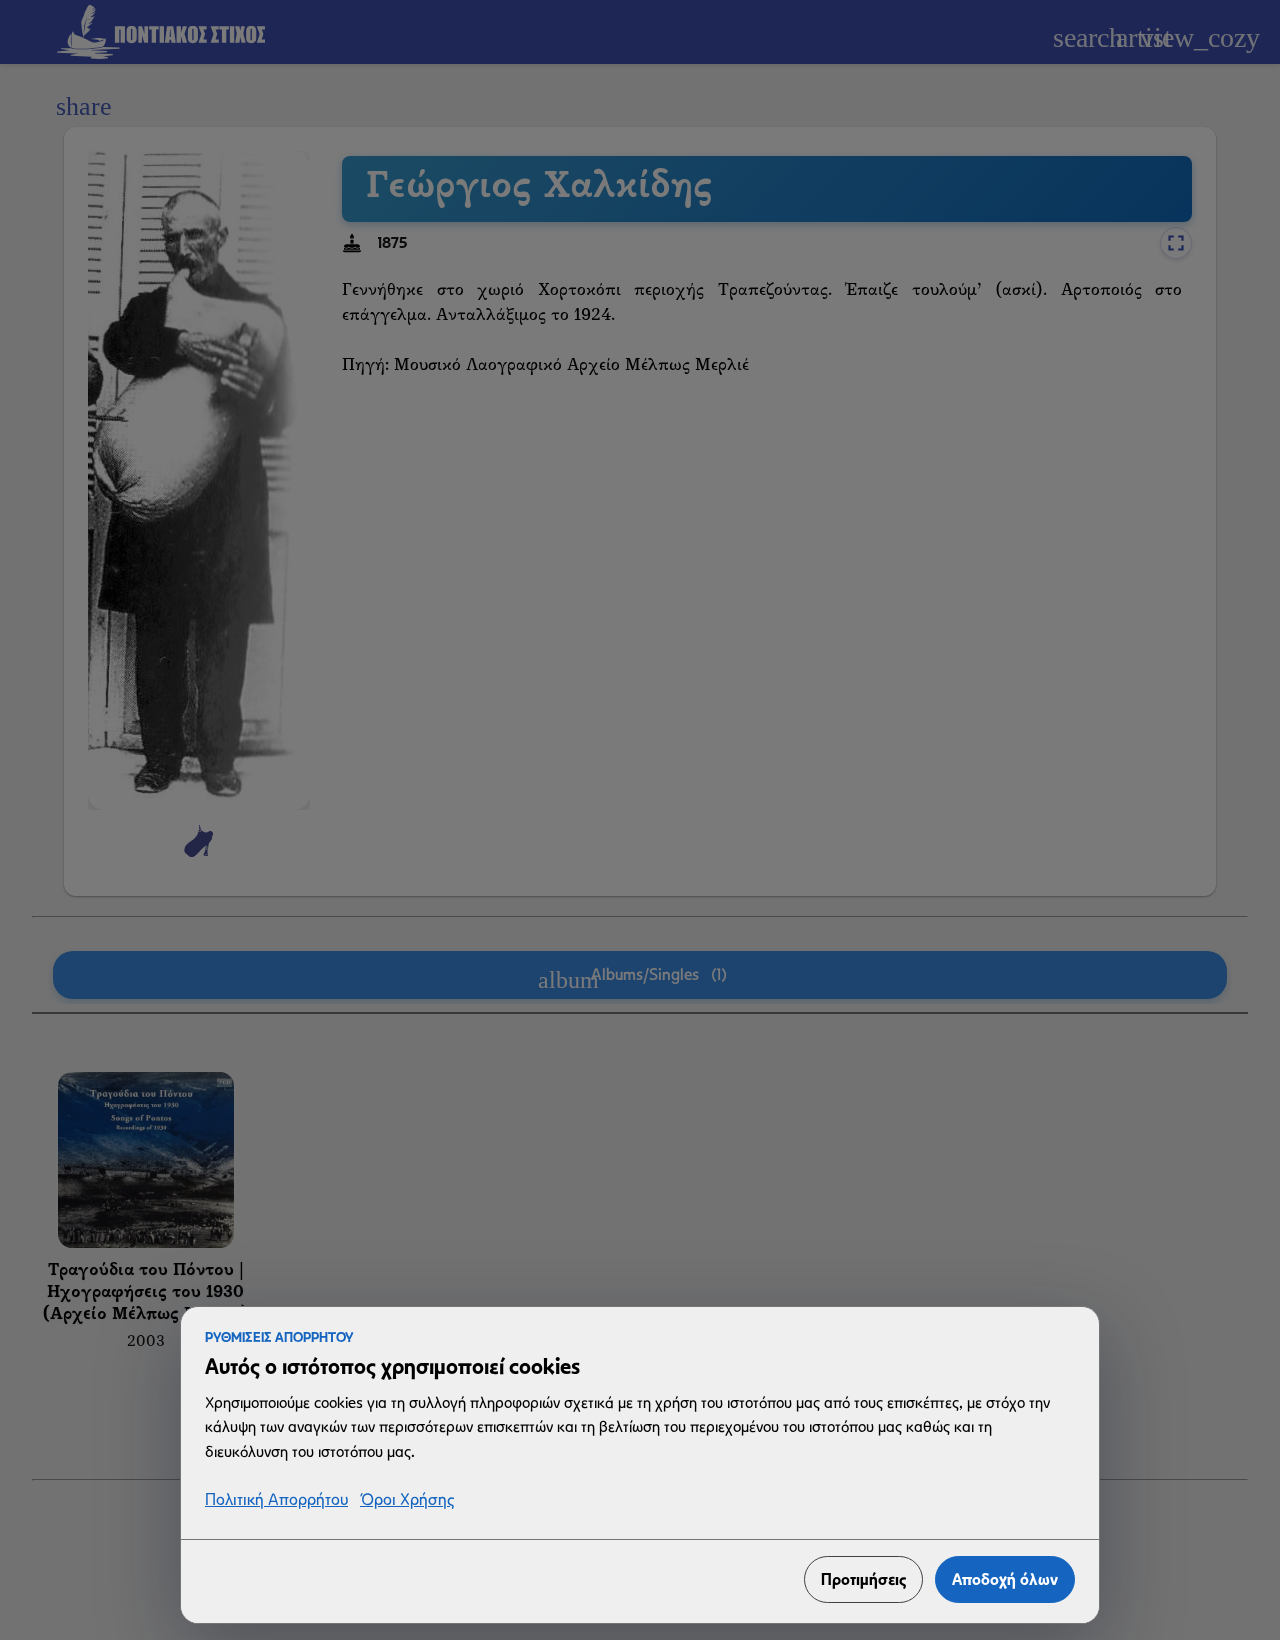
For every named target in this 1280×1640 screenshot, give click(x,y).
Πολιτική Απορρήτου (276, 1500)
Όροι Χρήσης (407, 1500)
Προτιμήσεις (863, 1579)
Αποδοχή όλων (1005, 1579)
